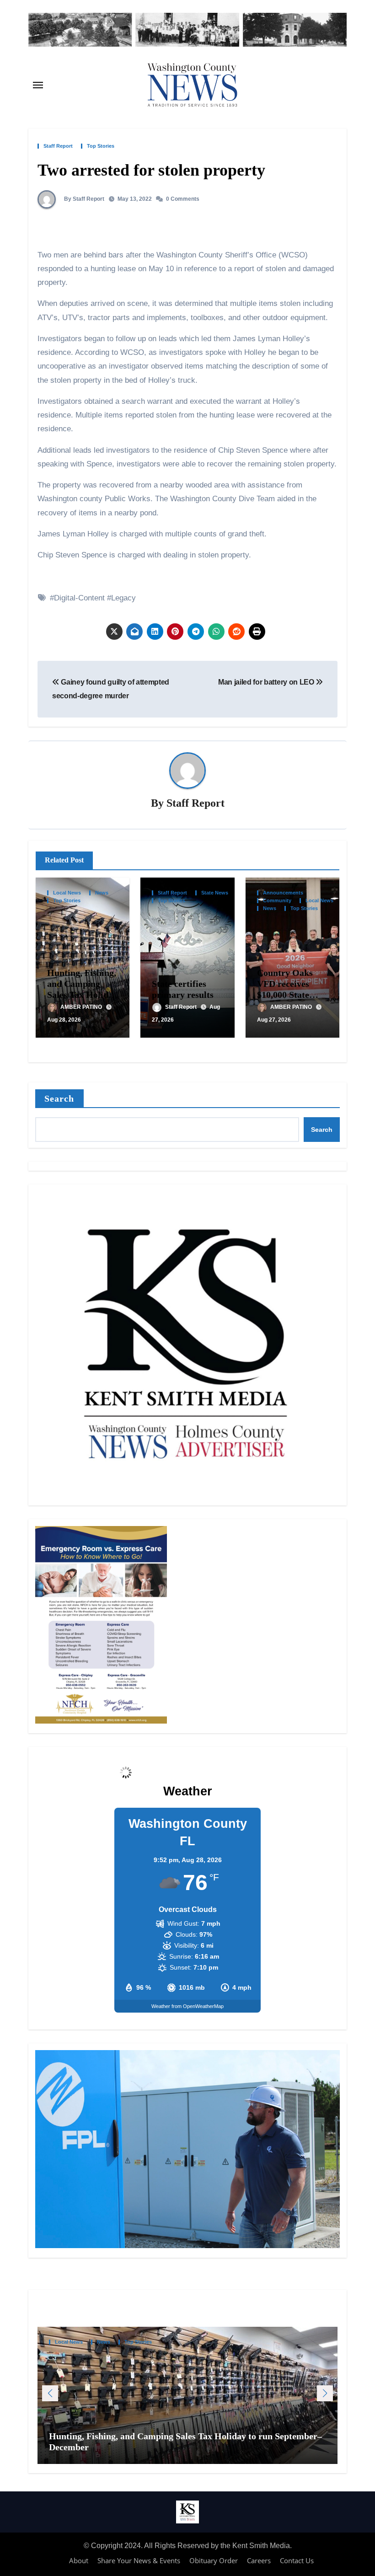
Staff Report (58, 146)
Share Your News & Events (139, 2560)
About (79, 2560)
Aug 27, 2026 (274, 1020)
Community (277, 901)
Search (59, 1098)
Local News (67, 893)
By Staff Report (83, 199)
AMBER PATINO (82, 1007)
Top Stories (101, 146)
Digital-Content (79, 598)
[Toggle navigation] (38, 85)
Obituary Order (214, 2560)
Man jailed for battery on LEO (267, 682)
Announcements (283, 893)
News (102, 893)
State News (215, 893)
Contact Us (297, 2560)
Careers (259, 2560)
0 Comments (183, 199)
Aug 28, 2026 (64, 1020)
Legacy (123, 598)
